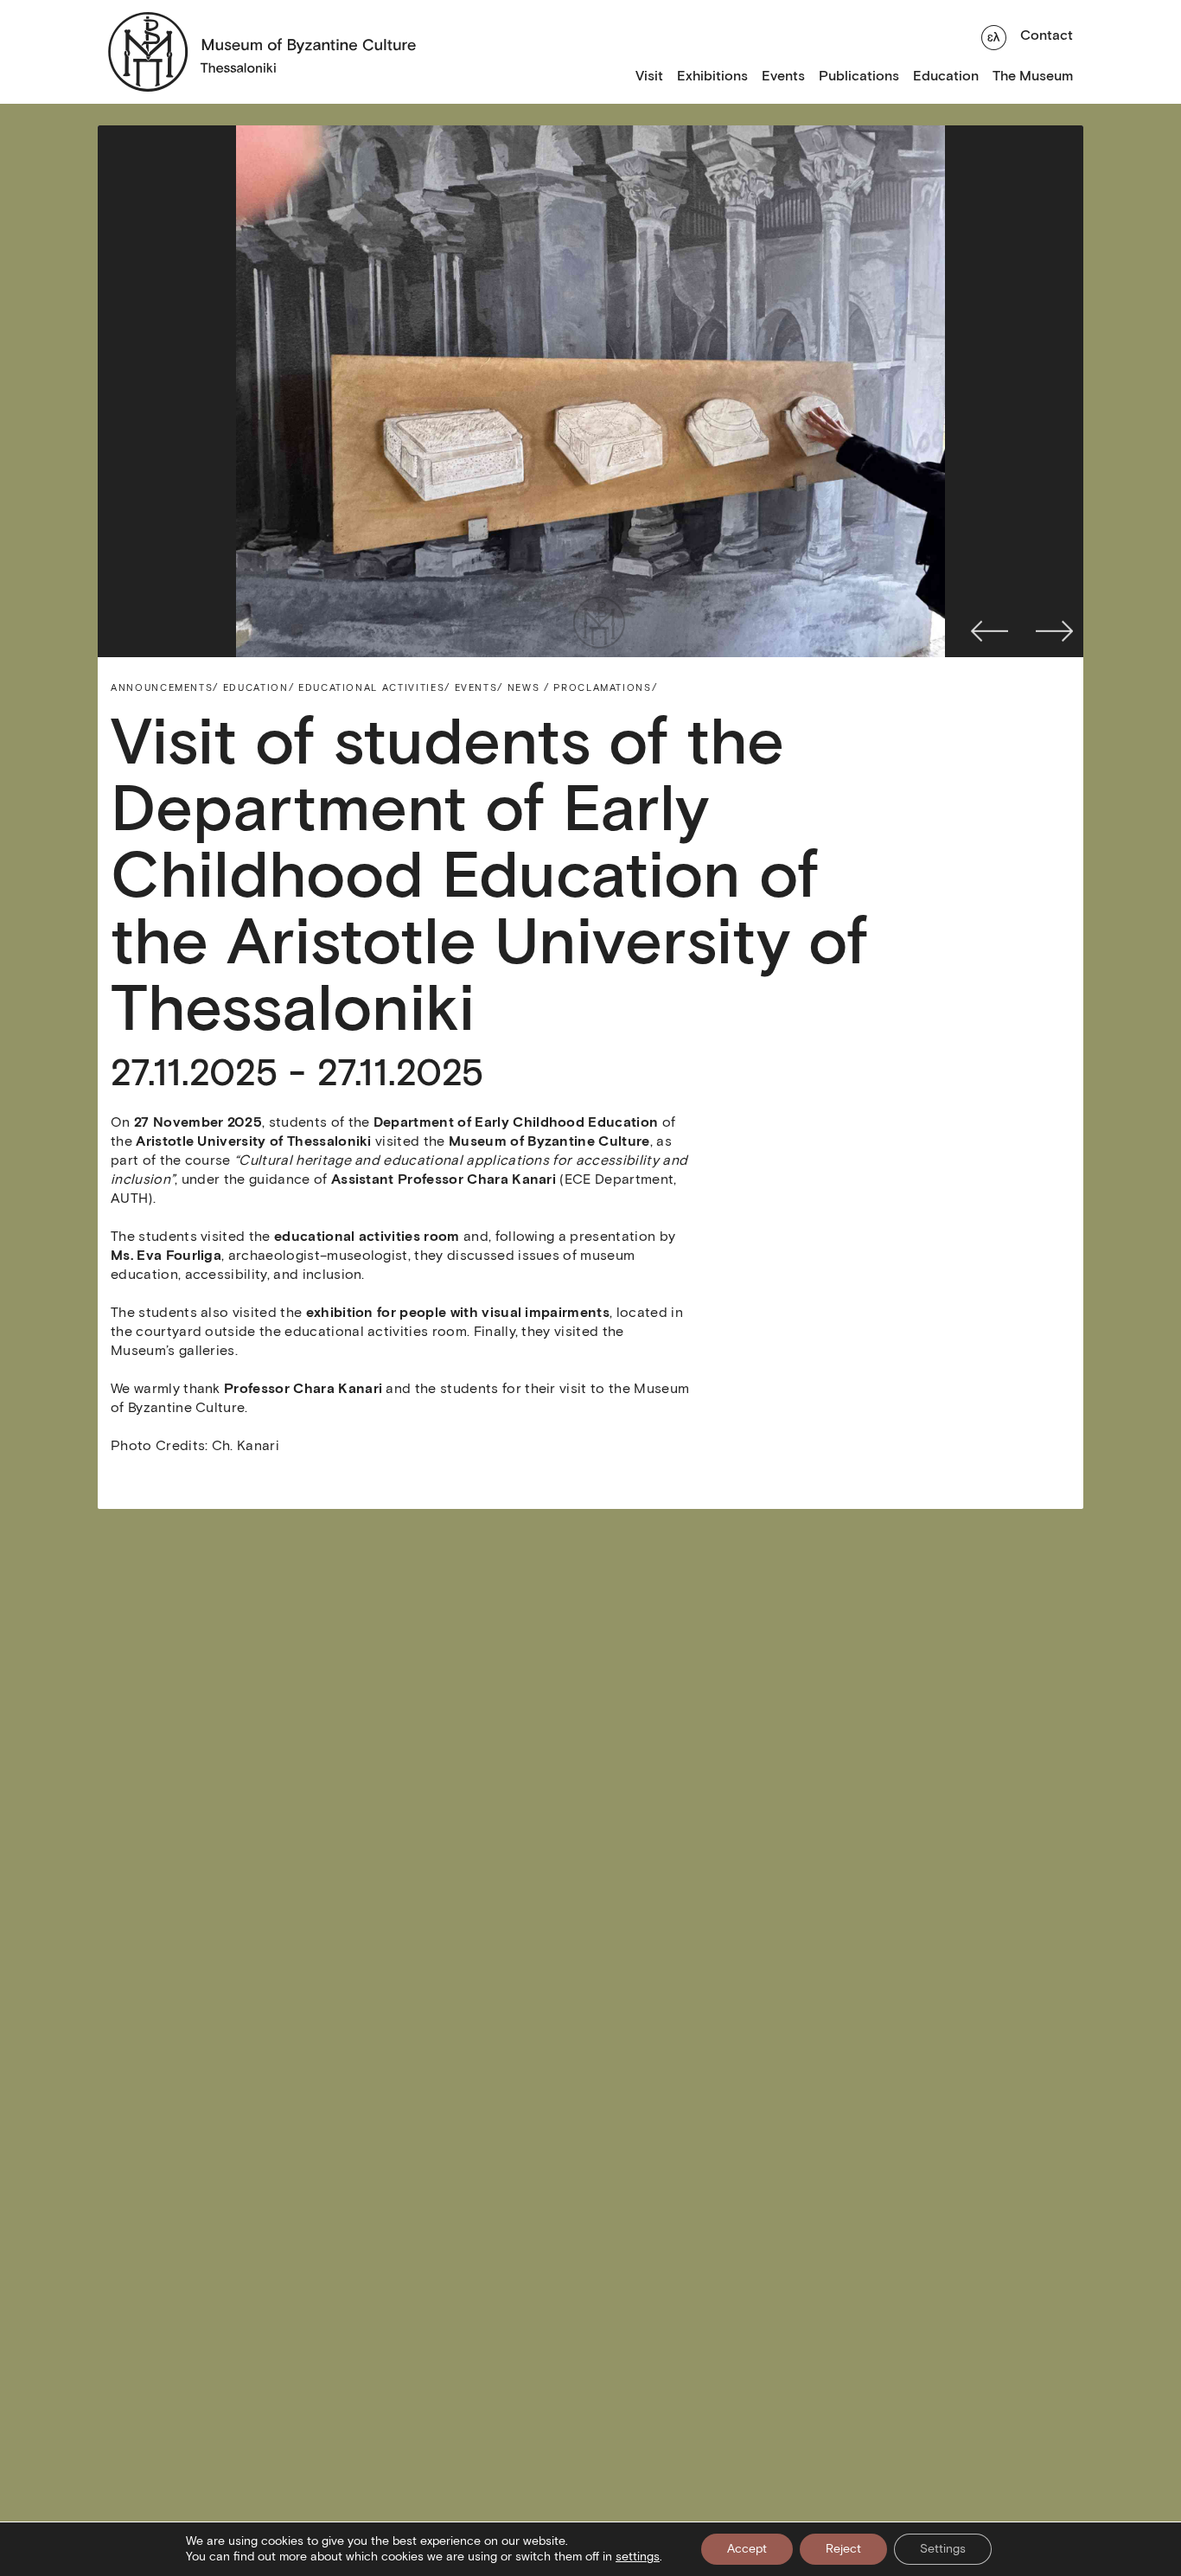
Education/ (259, 687)
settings (638, 2557)
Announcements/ (165, 687)
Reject (843, 2549)
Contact (1047, 35)
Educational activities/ (374, 687)
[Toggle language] (994, 35)
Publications (859, 76)
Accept (747, 2549)
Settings (943, 2549)
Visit (649, 76)
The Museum (1033, 76)
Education (946, 76)
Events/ (479, 687)
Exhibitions (712, 76)
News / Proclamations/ (583, 687)
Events (783, 76)
